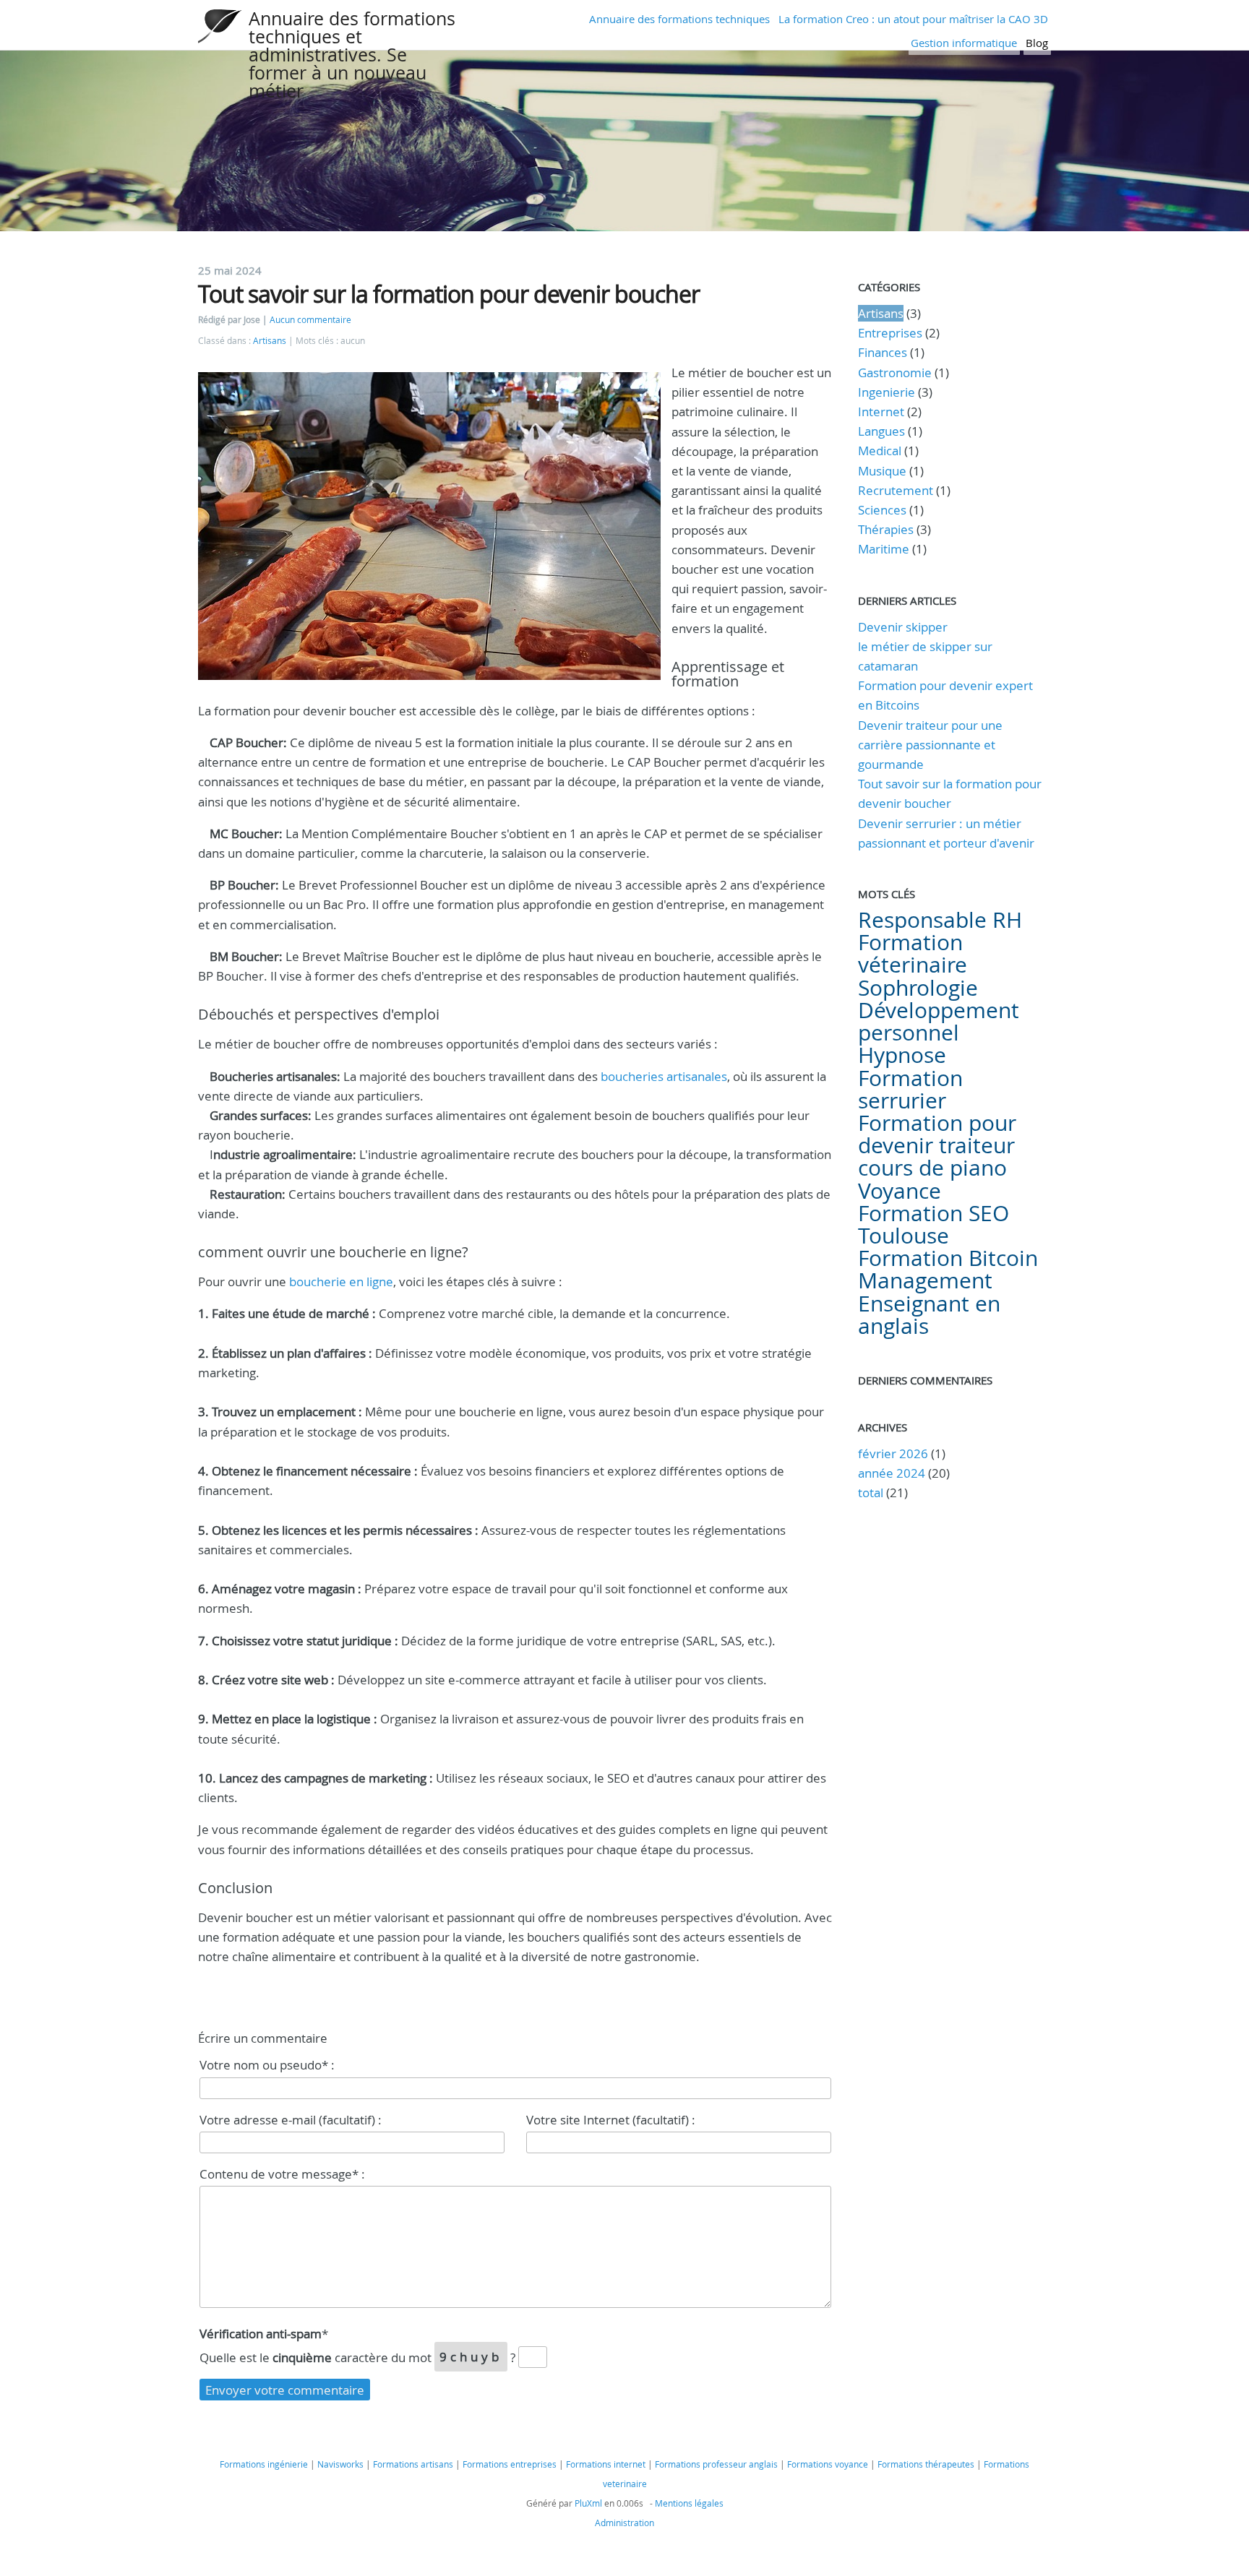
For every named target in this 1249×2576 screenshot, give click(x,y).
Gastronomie (895, 372)
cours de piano (932, 1168)
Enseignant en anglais (929, 1315)
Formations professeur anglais (716, 2464)
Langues (881, 431)
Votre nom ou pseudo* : (267, 2065)
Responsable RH (940, 920)
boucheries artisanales (664, 1076)
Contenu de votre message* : (282, 2174)
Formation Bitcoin (948, 1258)
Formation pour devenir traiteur (937, 1134)
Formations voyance (828, 2464)
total (872, 1492)
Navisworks (340, 2464)
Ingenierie (887, 392)
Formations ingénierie (264, 2464)
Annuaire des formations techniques (679, 19)
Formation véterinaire (913, 953)
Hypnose (902, 1055)
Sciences (882, 510)
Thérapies (886, 529)
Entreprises (890, 333)
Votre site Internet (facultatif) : (611, 2120)
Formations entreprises (510, 2464)
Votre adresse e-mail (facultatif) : (291, 2120)
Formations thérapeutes (926, 2464)
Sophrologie (918, 988)
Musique (882, 471)
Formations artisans (413, 2464)
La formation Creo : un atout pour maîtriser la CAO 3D (913, 19)
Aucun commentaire (310, 320)
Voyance (900, 1191)
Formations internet (606, 2464)
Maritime (884, 549)
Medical (880, 451)
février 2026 (893, 1453)
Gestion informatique (964, 43)
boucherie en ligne (341, 1281)
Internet (881, 412)
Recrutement (896, 490)
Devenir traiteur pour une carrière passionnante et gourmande (930, 745)
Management (925, 1280)
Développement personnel (939, 1021)
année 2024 (892, 1473)
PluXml (588, 2503)
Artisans (270, 341)
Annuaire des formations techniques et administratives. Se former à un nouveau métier (352, 55)
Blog (1037, 43)
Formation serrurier (910, 1089)
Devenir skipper (903, 627)
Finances (883, 352)
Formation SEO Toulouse (933, 1224)
